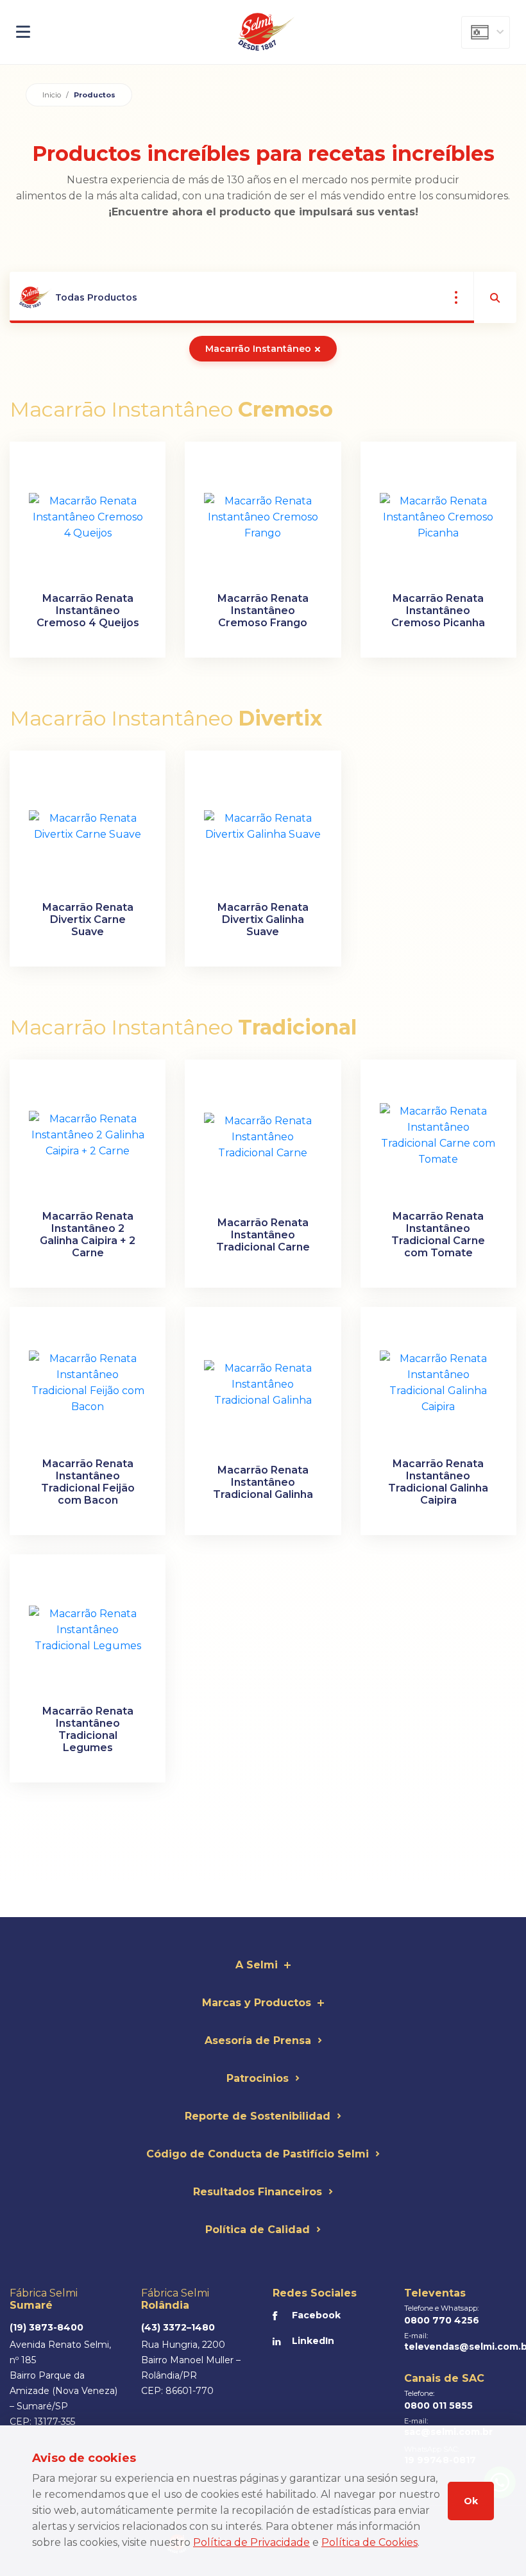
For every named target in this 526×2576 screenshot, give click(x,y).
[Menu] (94, 32)
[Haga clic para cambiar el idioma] (486, 32)
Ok (471, 2501)
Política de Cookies (369, 2542)
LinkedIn (313, 2341)
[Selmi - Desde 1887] (267, 32)
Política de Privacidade (251, 2542)
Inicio (52, 95)
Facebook (316, 2315)
